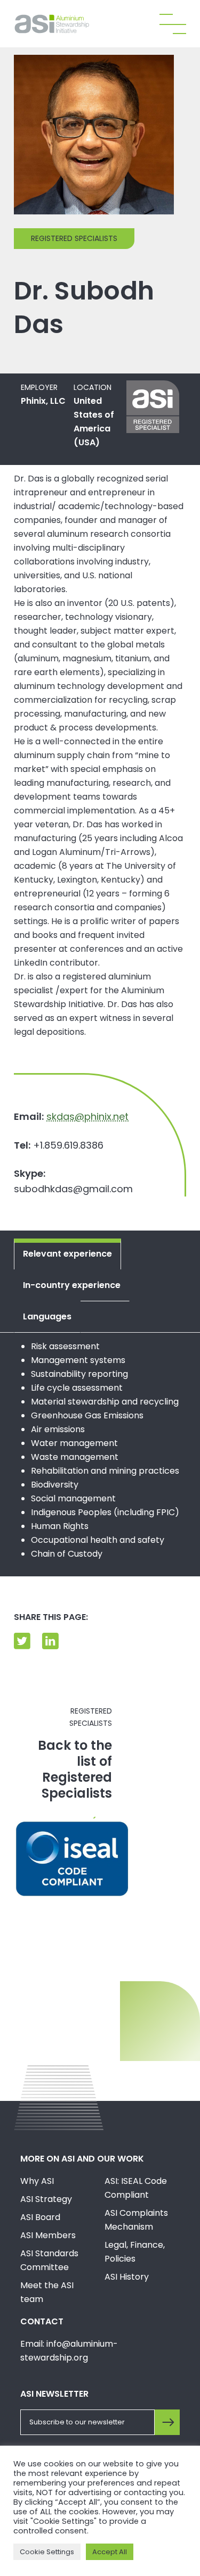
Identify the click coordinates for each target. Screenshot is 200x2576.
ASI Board (40, 2217)
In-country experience (72, 1285)
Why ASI (37, 2181)
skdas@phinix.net (87, 1116)
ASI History (127, 2277)
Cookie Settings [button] (47, 2552)
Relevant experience (67, 1254)
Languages (47, 1316)
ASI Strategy (46, 2199)
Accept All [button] (110, 2552)
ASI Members (48, 2235)
